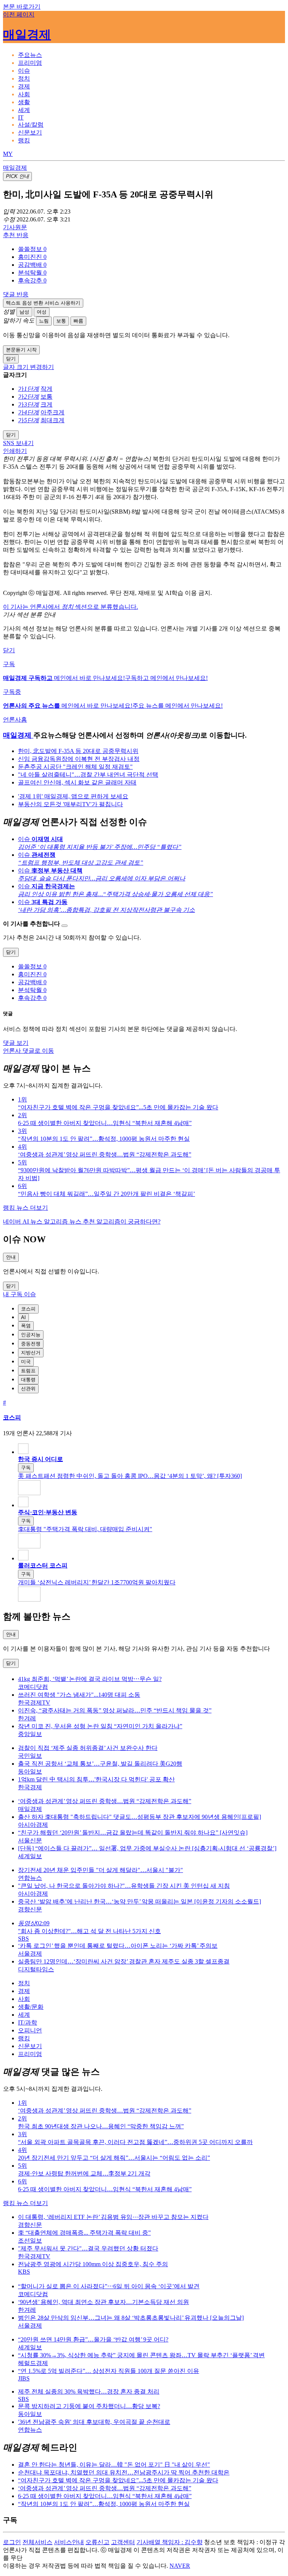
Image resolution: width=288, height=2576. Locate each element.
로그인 (12, 2542)
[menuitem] (151, 249)
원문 (15, 227)
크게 (46, 404)
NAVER (180, 2566)
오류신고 (97, 2542)
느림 (44, 321)
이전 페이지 (19, 14)
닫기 (9, 650)
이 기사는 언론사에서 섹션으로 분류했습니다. (70, 607)
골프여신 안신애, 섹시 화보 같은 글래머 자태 (77, 782)
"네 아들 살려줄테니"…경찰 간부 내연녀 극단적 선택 (88, 775)
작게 (46, 389)
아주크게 (52, 412)
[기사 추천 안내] (64, 926)
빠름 (78, 321)
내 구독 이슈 (19, 1294)
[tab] (30, 55)
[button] (32, 249)
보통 (61, 321)
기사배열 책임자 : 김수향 (169, 2542)
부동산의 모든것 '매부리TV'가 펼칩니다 (70, 804)
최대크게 (52, 420)
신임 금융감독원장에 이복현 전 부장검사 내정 (79, 759)
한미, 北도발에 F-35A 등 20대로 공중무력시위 (78, 751)
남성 (24, 312)
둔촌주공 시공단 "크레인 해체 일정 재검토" (75, 767)
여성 (42, 312)
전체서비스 (37, 2542)
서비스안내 (69, 2542)
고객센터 (123, 2542)
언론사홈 (15, 719)
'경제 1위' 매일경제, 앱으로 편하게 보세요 (73, 796)
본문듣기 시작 (21, 350)
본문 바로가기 (22, 7)
